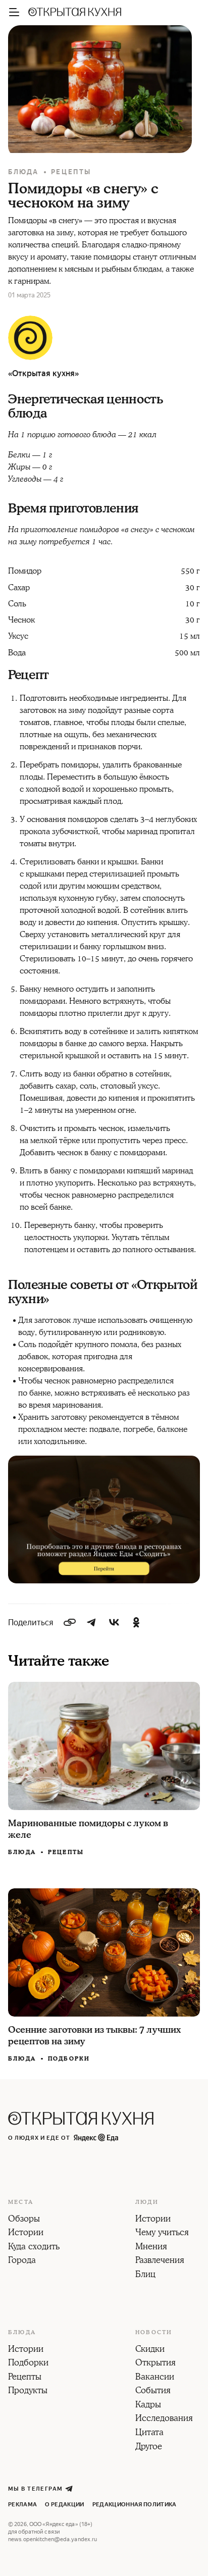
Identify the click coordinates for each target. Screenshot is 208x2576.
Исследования (164, 2419)
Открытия (155, 2363)
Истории (26, 2233)
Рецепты (71, 172)
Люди (147, 2202)
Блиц (145, 2275)
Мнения (151, 2247)
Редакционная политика (135, 2505)
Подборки (69, 2059)
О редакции (64, 2505)
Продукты (28, 2391)
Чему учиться (162, 2233)
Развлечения (160, 2261)
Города (22, 2261)
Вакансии (155, 2378)
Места (21, 2202)
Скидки (150, 2350)
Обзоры (24, 2220)
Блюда (23, 172)
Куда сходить (34, 2247)
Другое (149, 2447)
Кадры (148, 2405)
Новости (154, 2333)
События (153, 2391)
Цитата (149, 2433)
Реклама (22, 2505)
